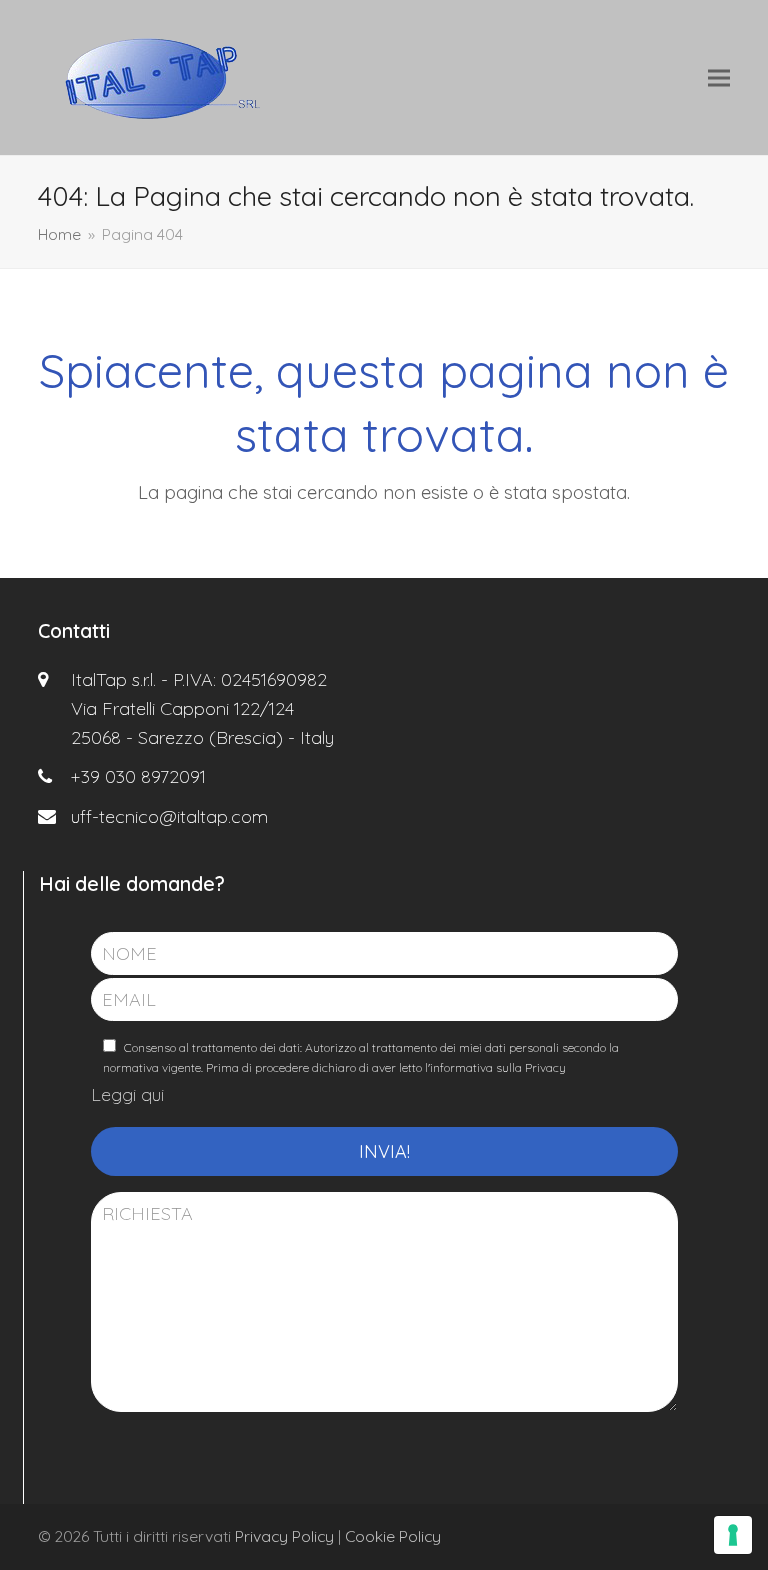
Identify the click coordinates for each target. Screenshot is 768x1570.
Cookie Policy (393, 1536)
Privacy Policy (284, 1536)
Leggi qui (127, 1094)
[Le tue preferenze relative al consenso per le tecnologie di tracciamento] (733, 1535)
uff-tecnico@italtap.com (169, 816)
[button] (719, 77)
